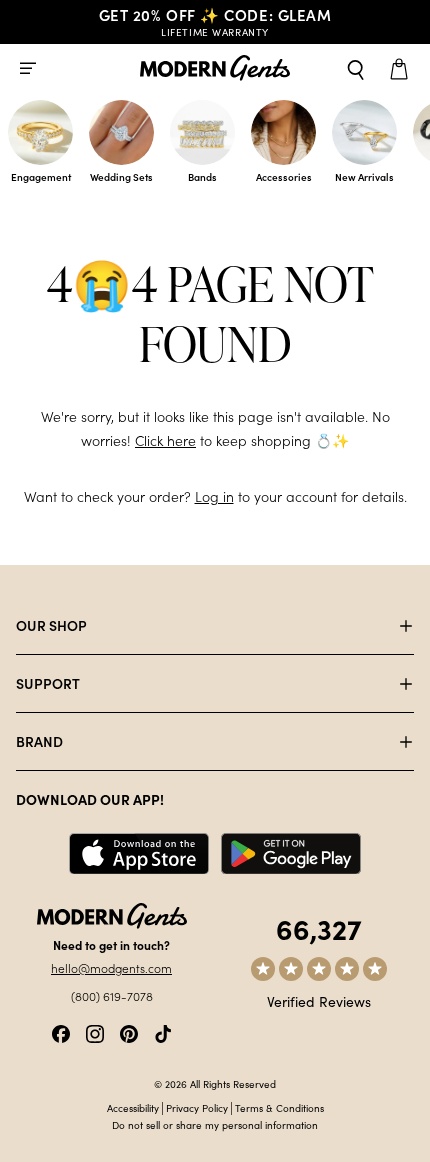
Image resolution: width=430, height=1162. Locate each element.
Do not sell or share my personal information (215, 1125)
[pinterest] (129, 1031)
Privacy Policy (197, 1108)
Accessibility (133, 1108)
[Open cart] (402, 68)
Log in (214, 496)
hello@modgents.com (111, 968)
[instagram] (95, 1031)
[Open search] (356, 68)
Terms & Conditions (279, 1108)
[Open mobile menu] (28, 68)
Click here (165, 440)
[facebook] (61, 1031)
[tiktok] (163, 1031)
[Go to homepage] (215, 68)
